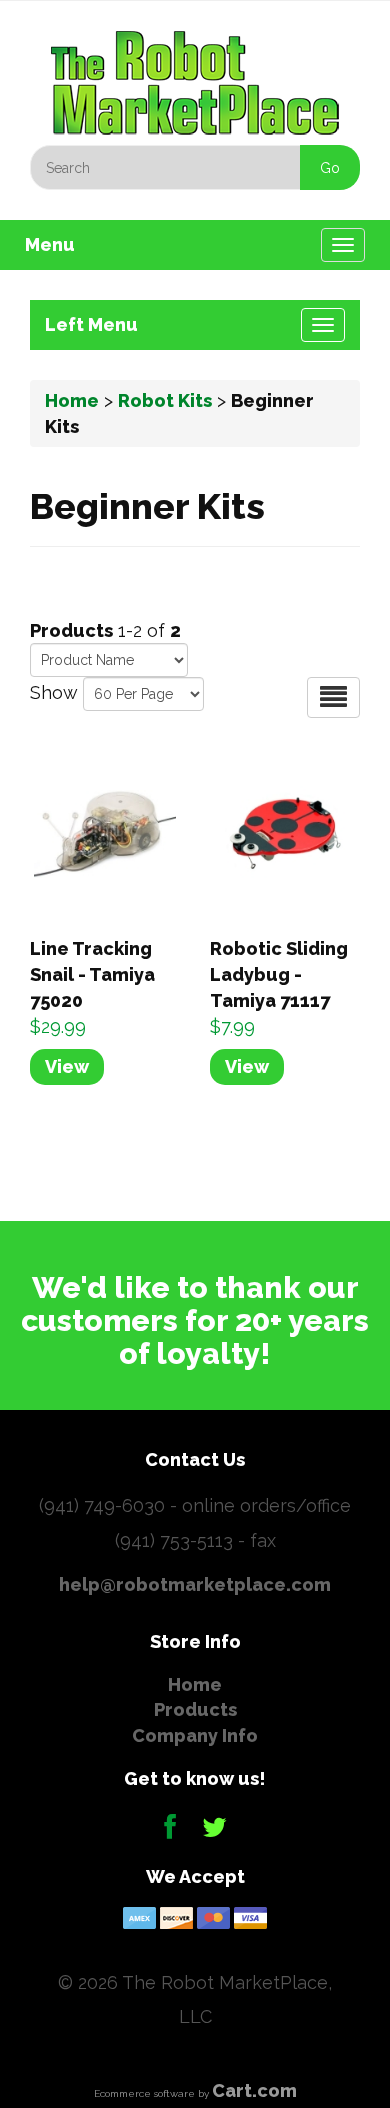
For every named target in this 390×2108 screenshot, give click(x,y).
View (67, 1066)
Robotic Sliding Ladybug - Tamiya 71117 (279, 974)
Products (195, 1709)
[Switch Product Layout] (333, 697)
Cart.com (254, 2090)
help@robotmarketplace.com (195, 1584)
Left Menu (91, 324)
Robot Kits (165, 400)
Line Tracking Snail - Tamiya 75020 (92, 974)
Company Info (195, 1735)
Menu (50, 244)
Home (72, 400)
